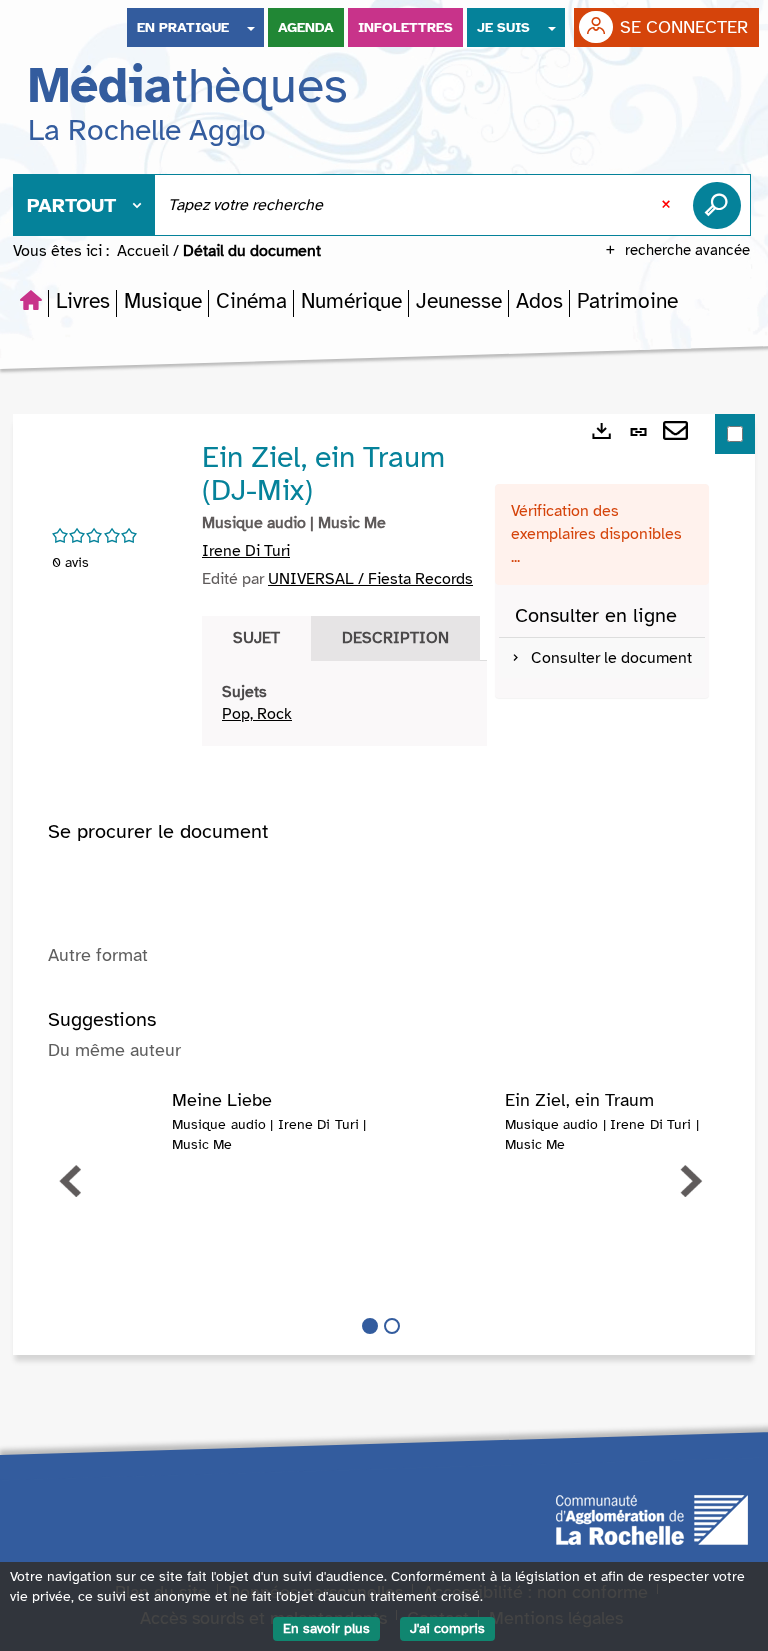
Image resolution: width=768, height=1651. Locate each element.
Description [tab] (395, 638)
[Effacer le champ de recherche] (668, 205)
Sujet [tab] (256, 638)
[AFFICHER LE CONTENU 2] (392, 1326)
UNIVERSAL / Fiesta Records (370, 579)
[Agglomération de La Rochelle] (652, 1518)
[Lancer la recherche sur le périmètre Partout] (721, 205)
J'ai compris (447, 1628)
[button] (83, 301)
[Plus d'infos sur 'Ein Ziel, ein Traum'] (443, 1131)
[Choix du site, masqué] (251, 27)
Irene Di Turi (246, 551)
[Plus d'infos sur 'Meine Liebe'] (110, 1131)
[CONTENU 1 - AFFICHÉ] (370, 1326)
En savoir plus (326, 1628)
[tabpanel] (344, 704)
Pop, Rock (257, 714)
